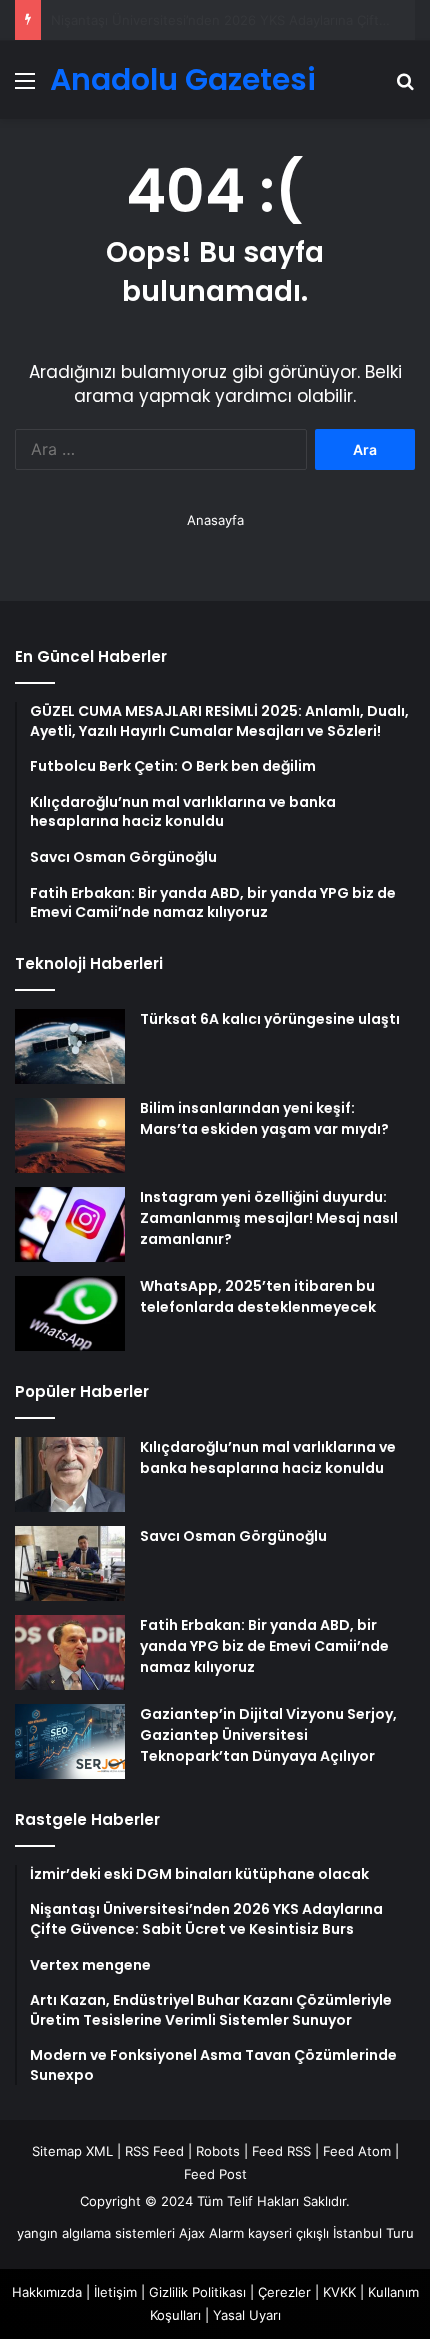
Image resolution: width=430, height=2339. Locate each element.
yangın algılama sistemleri (96, 2233)
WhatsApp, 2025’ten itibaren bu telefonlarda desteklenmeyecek (258, 1296)
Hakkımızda (47, 2292)
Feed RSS (281, 2151)
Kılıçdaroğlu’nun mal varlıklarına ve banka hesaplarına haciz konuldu (268, 1457)
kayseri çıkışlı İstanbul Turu (331, 2233)
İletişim (115, 2292)
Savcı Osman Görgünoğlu (233, 1536)
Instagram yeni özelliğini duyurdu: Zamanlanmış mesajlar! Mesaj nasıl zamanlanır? (269, 1218)
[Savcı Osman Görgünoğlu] (70, 1563)
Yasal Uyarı (247, 2315)
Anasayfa (215, 520)
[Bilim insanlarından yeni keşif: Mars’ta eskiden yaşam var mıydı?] (70, 1135)
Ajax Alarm (211, 2233)
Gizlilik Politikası (197, 2292)
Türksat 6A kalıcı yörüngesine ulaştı (270, 1019)
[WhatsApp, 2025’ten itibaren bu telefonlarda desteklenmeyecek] (70, 1313)
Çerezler (284, 2292)
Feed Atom (357, 2151)
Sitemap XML (72, 2151)
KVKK (339, 2292)
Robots (218, 2151)
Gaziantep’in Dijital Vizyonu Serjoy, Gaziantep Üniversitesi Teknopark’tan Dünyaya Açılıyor (268, 1735)
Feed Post (215, 2174)
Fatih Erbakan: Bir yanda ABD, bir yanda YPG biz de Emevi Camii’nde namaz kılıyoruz (264, 1646)
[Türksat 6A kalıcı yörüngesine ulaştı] (70, 1046)
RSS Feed (154, 2151)
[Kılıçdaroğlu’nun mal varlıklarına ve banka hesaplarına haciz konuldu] (70, 1474)
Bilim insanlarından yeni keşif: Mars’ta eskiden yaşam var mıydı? (264, 1118)
